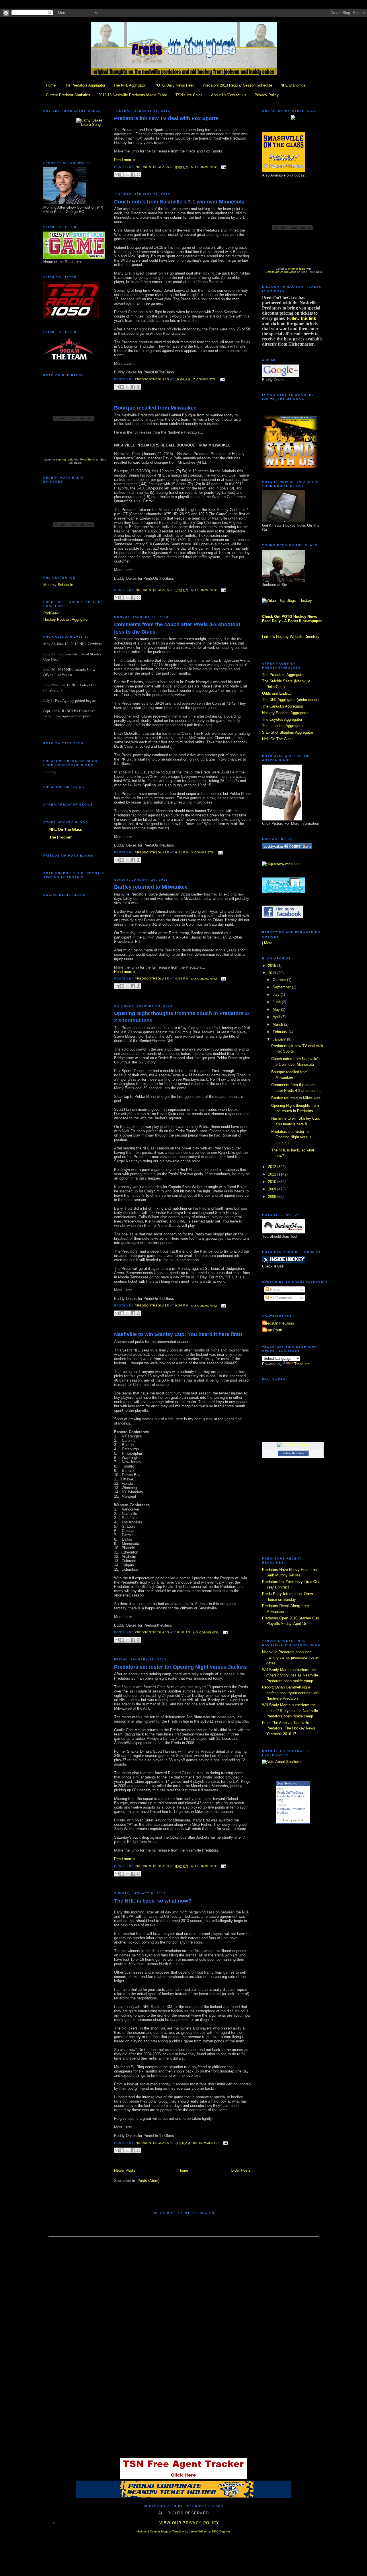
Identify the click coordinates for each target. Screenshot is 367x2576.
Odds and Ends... (277, 693)
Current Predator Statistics (68, 95)
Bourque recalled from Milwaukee (155, 408)
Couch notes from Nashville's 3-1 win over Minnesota (179, 202)
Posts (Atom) (148, 2181)
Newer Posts (125, 2170)
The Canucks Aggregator (283, 706)
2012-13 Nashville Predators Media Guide (133, 95)
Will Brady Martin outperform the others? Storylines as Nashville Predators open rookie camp (290, 1675)
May (277, 1009)
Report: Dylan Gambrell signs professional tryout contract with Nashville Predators (291, 1693)
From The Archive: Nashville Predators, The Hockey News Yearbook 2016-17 (289, 1728)
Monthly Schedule (58, 585)
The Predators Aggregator (283, 675)
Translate (302, 1364)
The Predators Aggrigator (85, 85)
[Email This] (117, 175)
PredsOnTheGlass (279, 1323)
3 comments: (203, 852)
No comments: (205, 167)
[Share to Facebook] (133, 175)
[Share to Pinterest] (138, 175)
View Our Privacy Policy (189, 2523)
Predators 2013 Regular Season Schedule (237, 85)
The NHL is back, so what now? (153, 1901)
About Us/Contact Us (229, 95)
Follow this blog (293, 1453)
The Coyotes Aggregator (282, 719)
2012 (273, 1167)
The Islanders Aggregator (283, 726)
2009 (273, 1189)
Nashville (284, 1809)
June (277, 1002)
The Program (61, 837)
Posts (274, 1289)
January (280, 1039)
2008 (273, 1197)
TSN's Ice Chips (189, 95)
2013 (273, 973)
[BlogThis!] (122, 175)
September (282, 987)
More (268, 943)
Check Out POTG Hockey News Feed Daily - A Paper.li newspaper (292, 619)
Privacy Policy (267, 95)
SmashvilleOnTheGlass (281, 272)
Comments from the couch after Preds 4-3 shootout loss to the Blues (177, 628)
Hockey (283, 1813)
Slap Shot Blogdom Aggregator (288, 732)
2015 (273, 966)
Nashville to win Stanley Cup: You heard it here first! (178, 1334)
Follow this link (301, 318)
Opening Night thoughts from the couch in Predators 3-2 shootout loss (182, 1017)
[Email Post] (223, 167)
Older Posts (241, 2170)
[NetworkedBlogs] (293, 1445)
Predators (298, 1809)
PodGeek (51, 613)
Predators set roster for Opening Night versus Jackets (180, 1667)
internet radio (65, 460)
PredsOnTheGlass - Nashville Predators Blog (291, 1796)
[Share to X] (128, 175)
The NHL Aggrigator (130, 85)
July (277, 995)
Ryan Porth (88, 460)
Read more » (125, 160)
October (280, 980)
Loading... (51, 772)
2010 (273, 1182)
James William (198, 2531)
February (281, 1032)
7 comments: (205, 379)
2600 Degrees (221, 2531)
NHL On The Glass (66, 829)
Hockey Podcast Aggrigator (66, 619)
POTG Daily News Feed (174, 85)
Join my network (293, 1820)
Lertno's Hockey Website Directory (291, 637)
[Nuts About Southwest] (283, 1762)
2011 (273, 1174)
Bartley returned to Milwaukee (151, 887)
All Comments (281, 1298)
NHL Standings (293, 85)
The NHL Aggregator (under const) (290, 700)
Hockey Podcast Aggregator (285, 713)
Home (51, 85)
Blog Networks (287, 1783)
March (278, 1024)
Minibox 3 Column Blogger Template (160, 2531)
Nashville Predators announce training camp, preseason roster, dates (291, 1658)
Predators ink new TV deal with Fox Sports (166, 118)
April (277, 1017)
